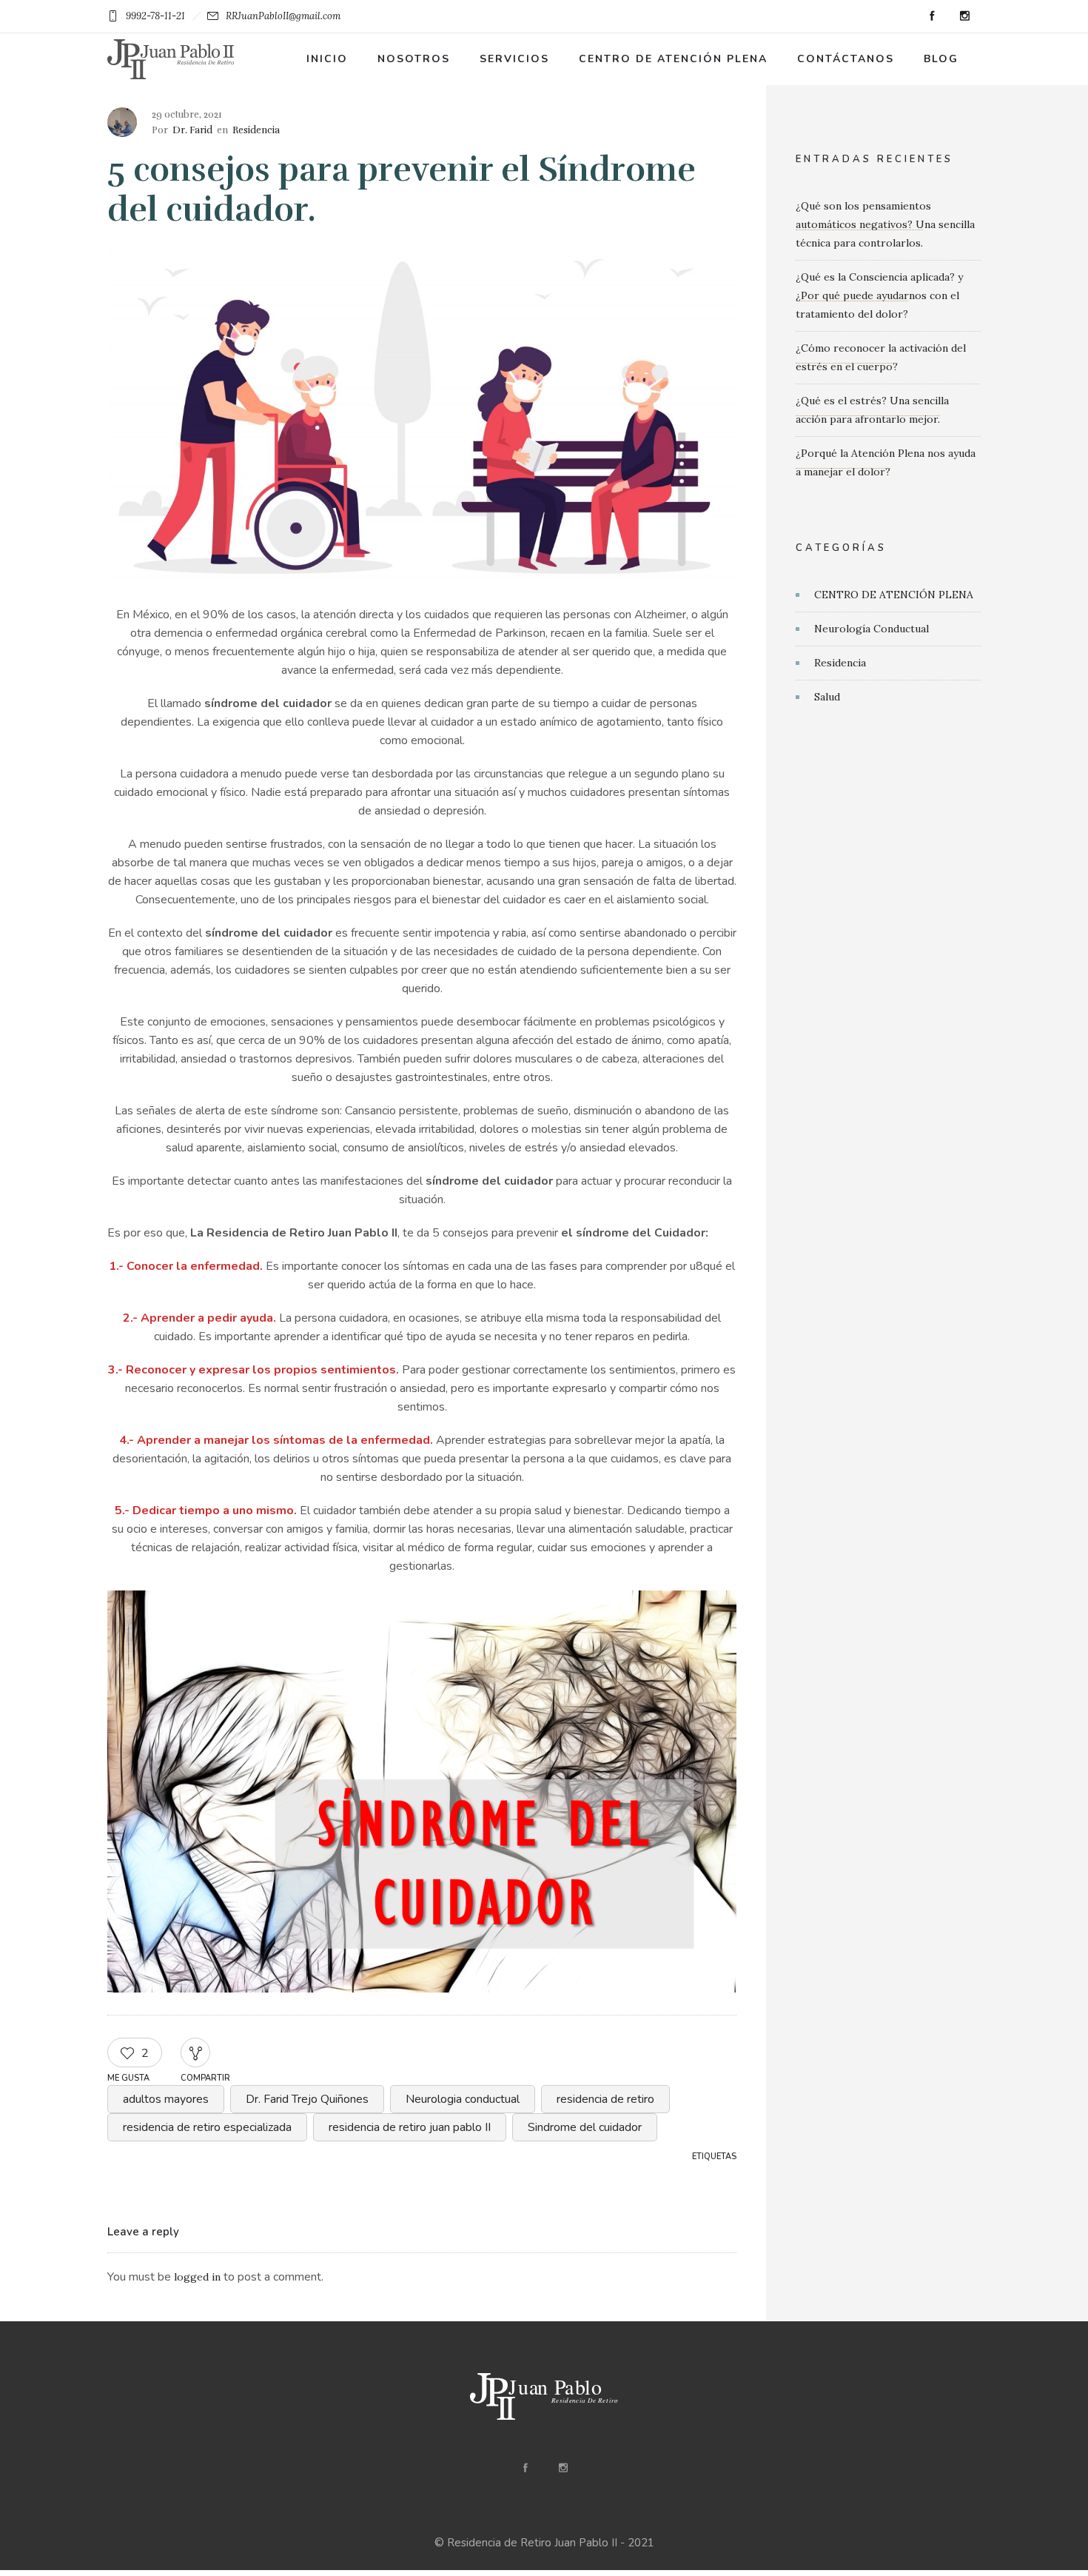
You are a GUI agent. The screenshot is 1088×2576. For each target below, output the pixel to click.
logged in (197, 2277)
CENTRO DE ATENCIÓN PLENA (894, 595)
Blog (941, 59)
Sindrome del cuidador (585, 2127)
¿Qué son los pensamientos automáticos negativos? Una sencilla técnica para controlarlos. (885, 224)
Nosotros (414, 59)
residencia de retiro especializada (207, 2127)
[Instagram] (964, 16)
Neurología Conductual (872, 629)
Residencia (840, 663)
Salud (827, 697)
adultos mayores (166, 2099)
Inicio (327, 59)
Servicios (514, 59)
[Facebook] (932, 16)
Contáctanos (846, 59)
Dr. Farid (192, 130)
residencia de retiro (605, 2099)
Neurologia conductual (463, 2099)
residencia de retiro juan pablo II (410, 2127)
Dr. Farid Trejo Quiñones (307, 2099)
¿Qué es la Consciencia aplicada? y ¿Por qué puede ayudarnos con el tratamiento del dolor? (879, 295)
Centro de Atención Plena (673, 59)
